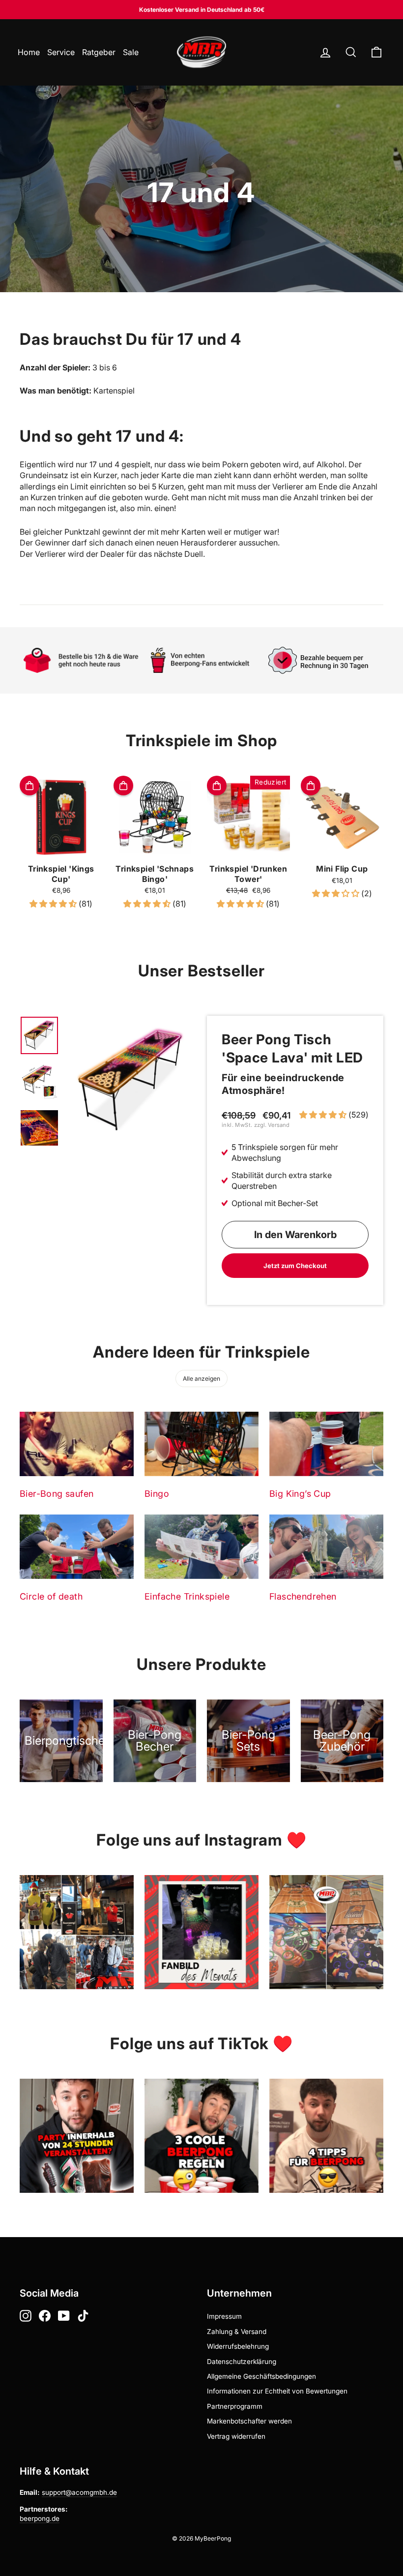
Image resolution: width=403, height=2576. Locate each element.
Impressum (224, 2316)
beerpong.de (40, 2518)
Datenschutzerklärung (242, 2362)
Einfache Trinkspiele (187, 1596)
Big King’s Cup (300, 1494)
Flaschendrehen (303, 1596)
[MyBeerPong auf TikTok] (83, 2316)
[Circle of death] (77, 1546)
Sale (131, 52)
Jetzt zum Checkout (295, 1266)
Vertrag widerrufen (236, 2436)
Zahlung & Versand (237, 2332)
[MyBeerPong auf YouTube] (64, 2316)
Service (61, 52)
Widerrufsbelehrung (238, 2346)
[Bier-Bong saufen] (77, 1444)
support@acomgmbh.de (79, 2492)
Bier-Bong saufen (57, 1494)
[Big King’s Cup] (326, 1444)
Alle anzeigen (201, 1379)
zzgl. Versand (272, 1125)
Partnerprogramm (235, 2406)
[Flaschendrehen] (326, 1546)
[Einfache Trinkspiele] (201, 1546)
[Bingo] (201, 1444)
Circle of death (51, 1596)
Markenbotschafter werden (249, 2421)
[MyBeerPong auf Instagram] (26, 2316)
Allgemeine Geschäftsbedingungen (261, 2376)
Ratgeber (99, 52)
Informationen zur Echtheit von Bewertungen (277, 2391)
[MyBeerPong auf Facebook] (45, 2316)
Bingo (157, 1494)
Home (29, 52)
